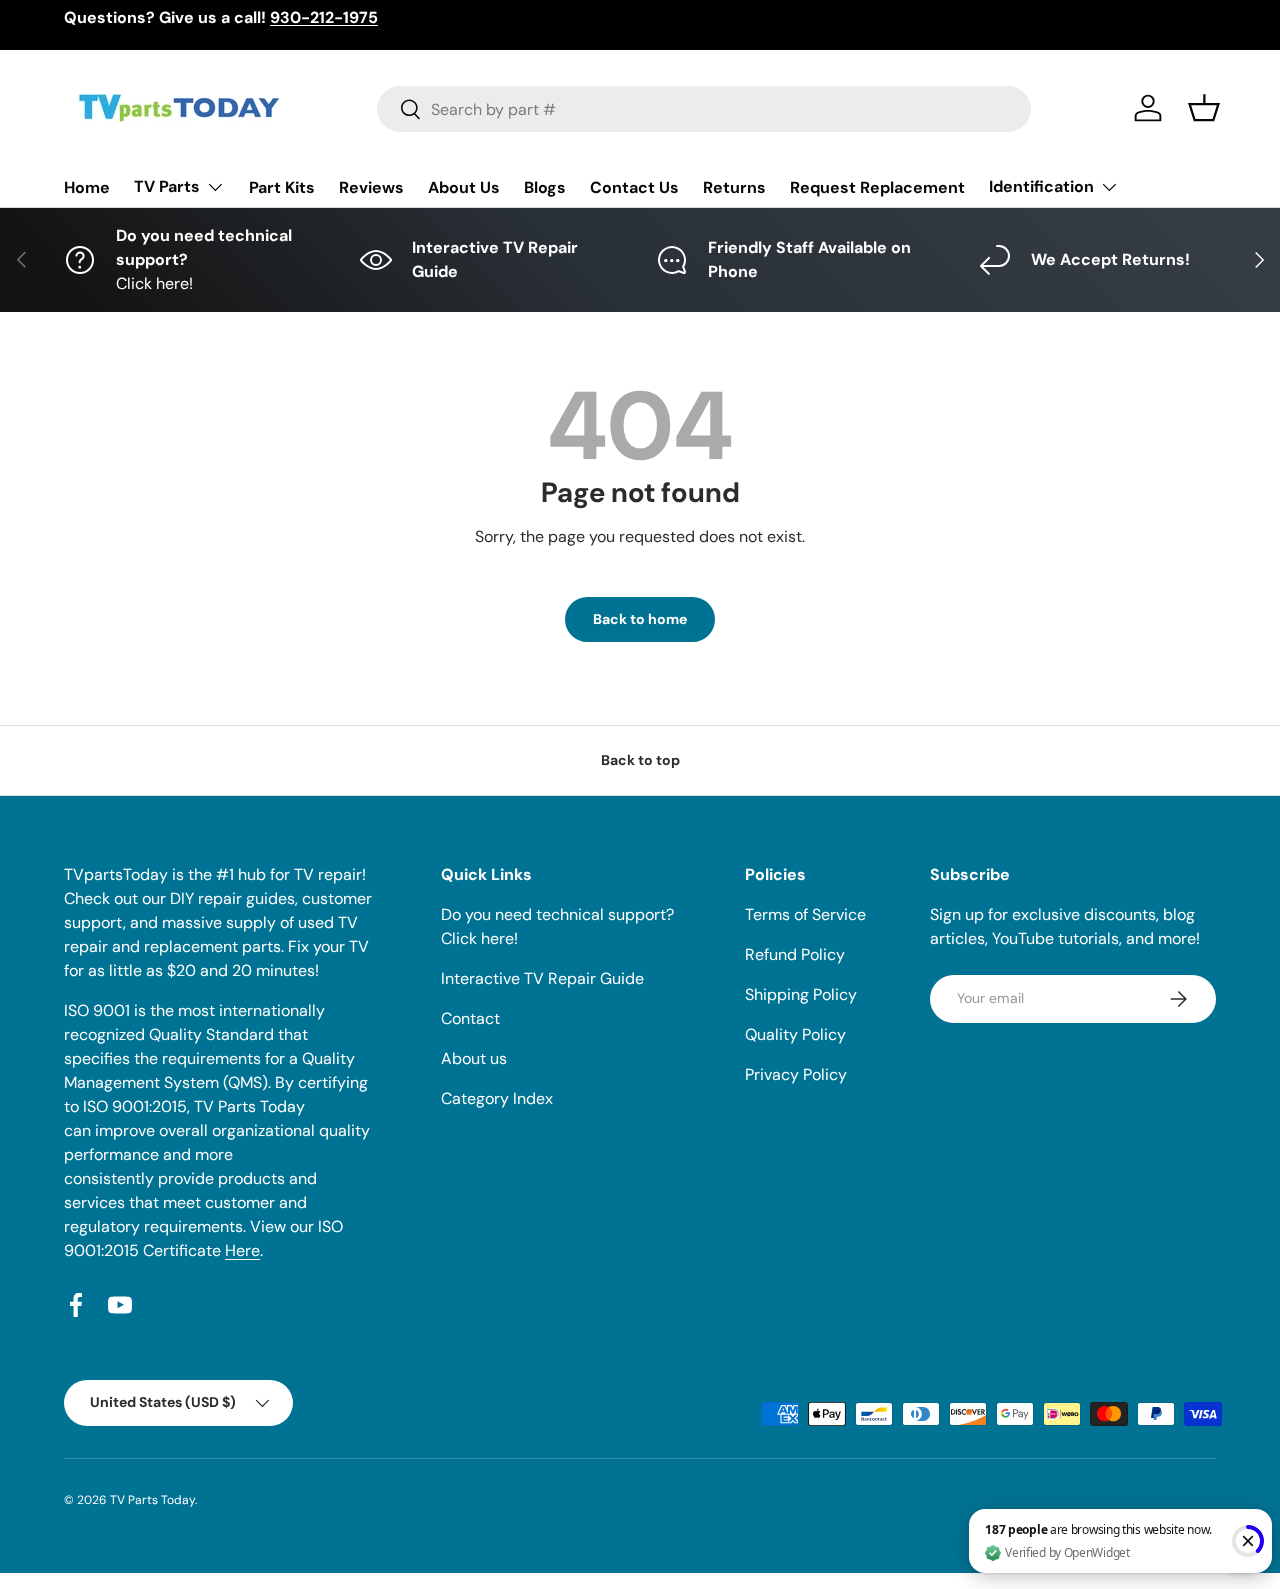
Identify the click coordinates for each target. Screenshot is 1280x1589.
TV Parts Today (152, 1500)
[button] (1204, 108)
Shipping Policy (801, 994)
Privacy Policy (796, 1074)
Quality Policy (795, 1034)
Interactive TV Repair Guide (542, 978)
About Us (464, 187)
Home (87, 187)
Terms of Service (805, 914)
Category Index (497, 1098)
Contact (470, 1018)
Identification (1041, 186)
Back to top (640, 760)
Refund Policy (795, 954)
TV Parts (167, 186)
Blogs (545, 187)
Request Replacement (877, 187)
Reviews (371, 187)
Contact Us (634, 187)
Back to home (640, 619)
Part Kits (282, 187)
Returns (734, 187)
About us (474, 1058)
